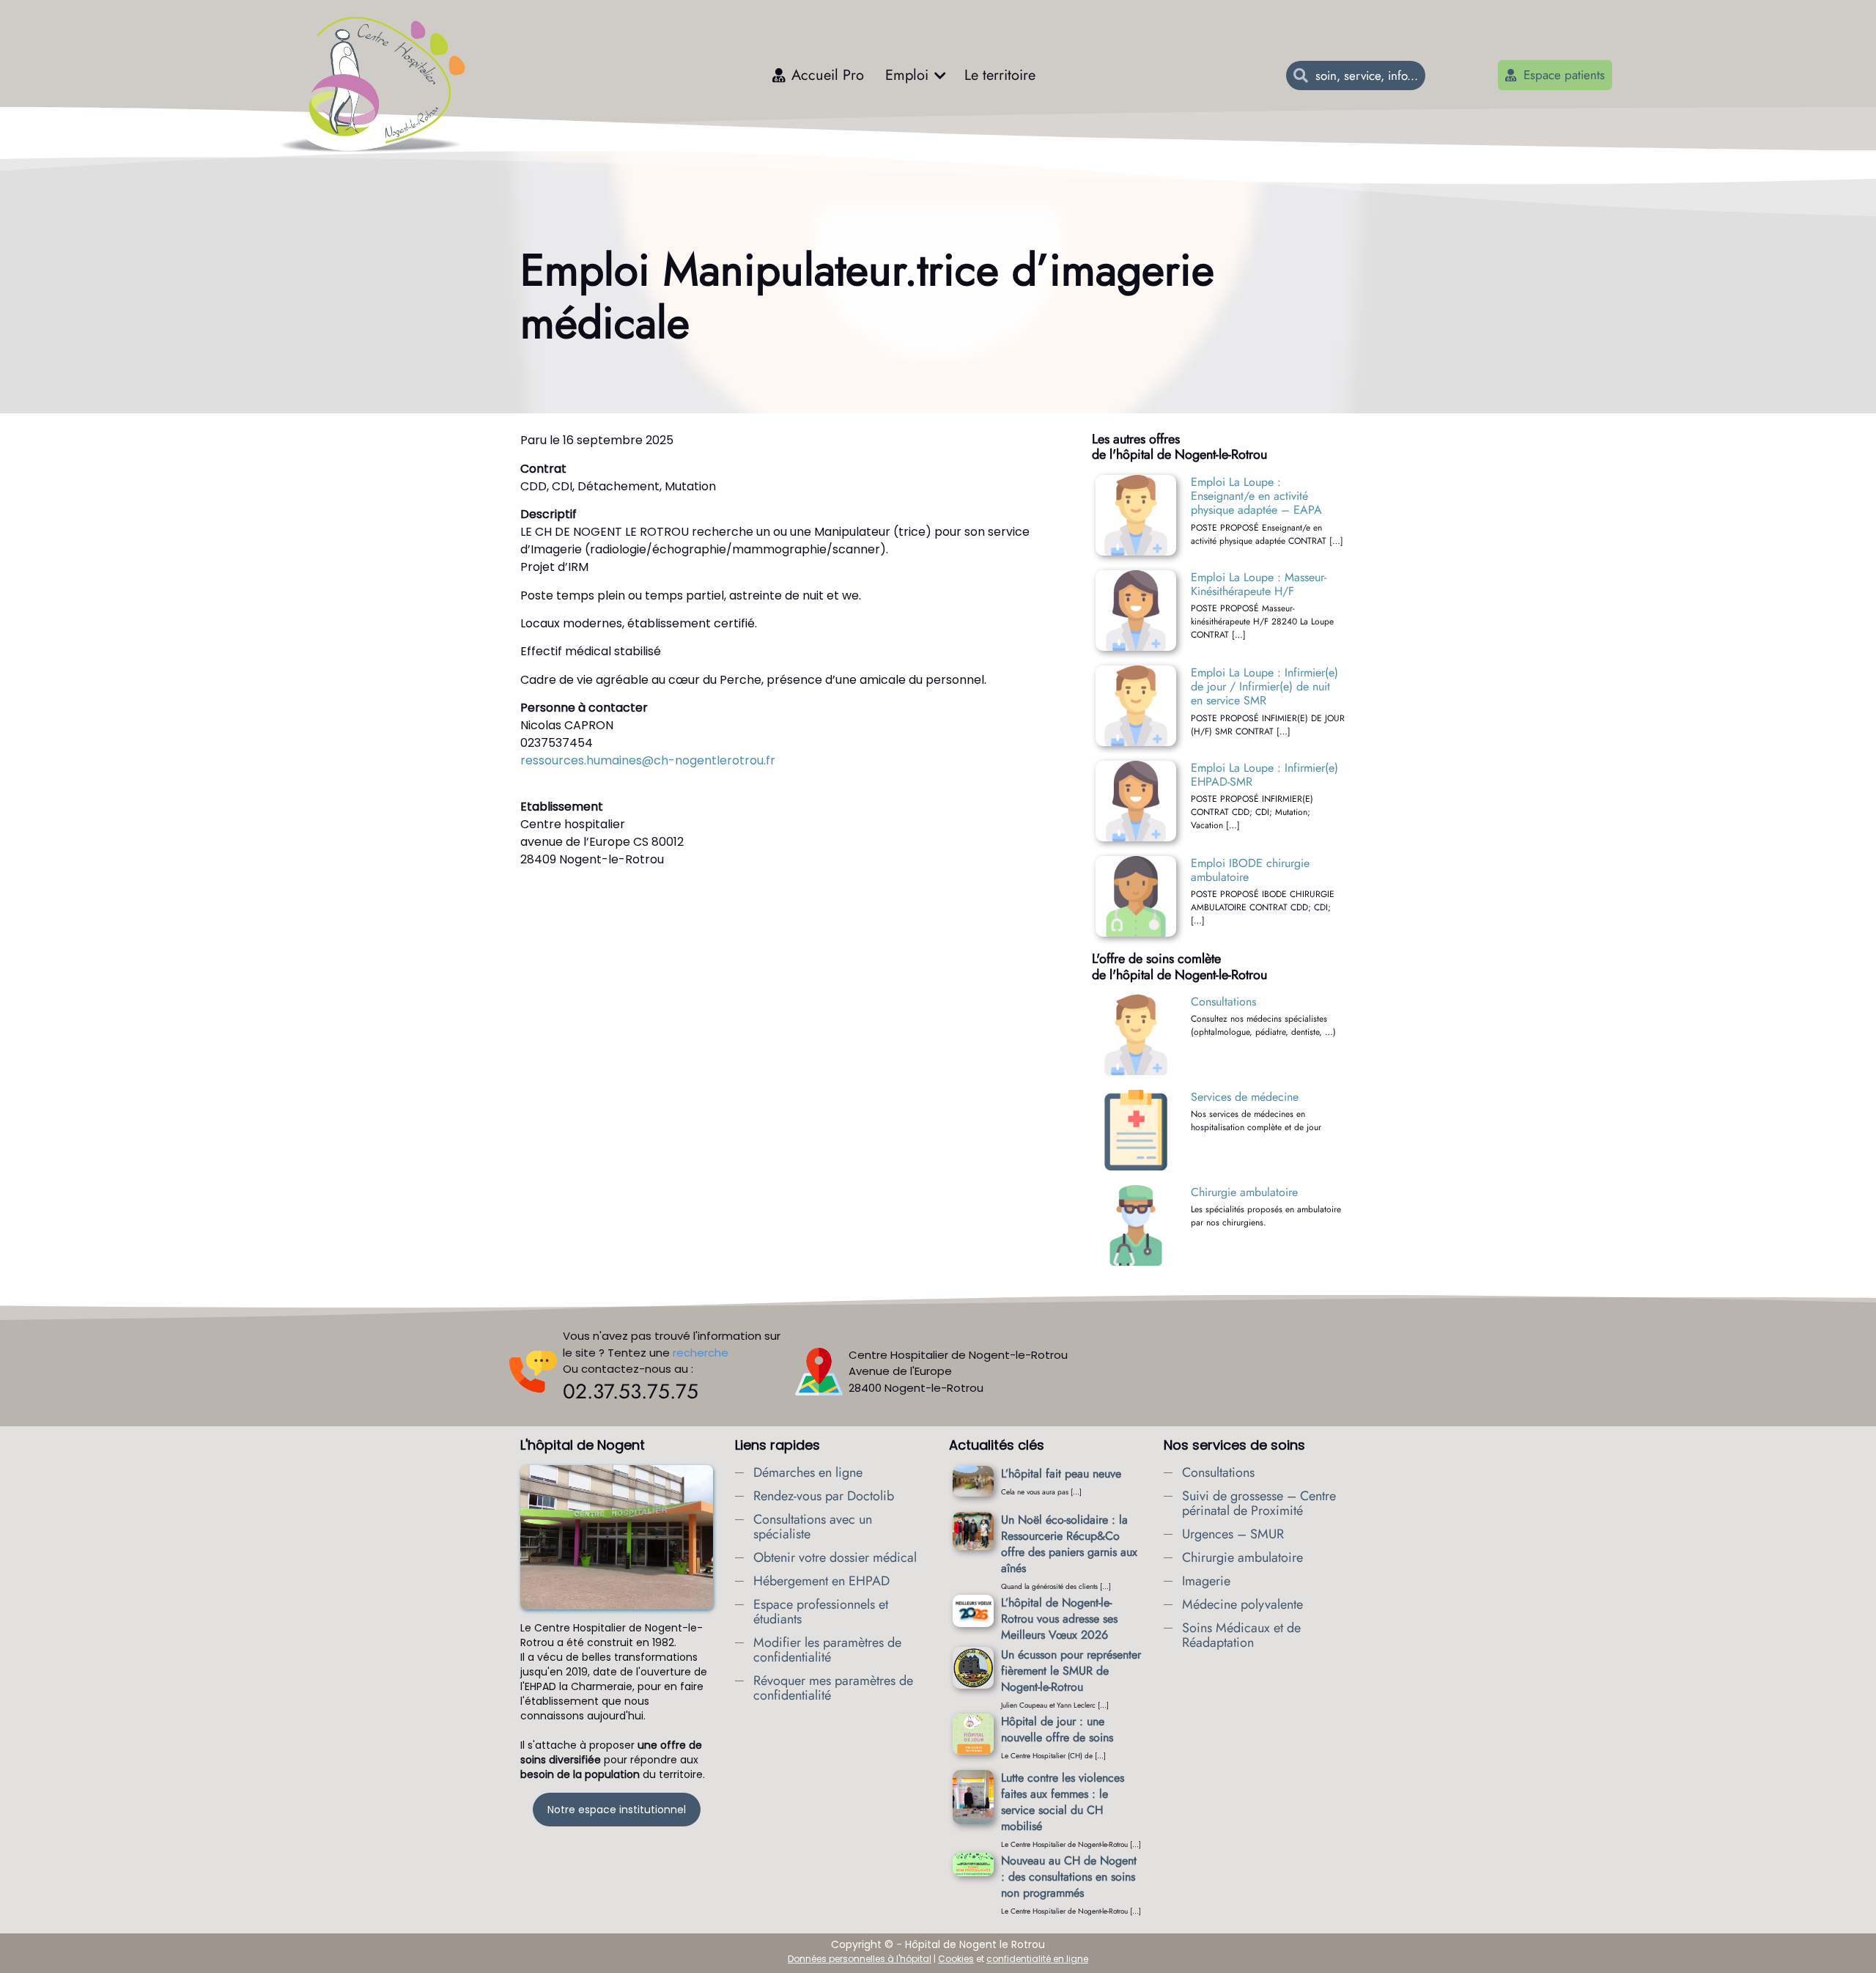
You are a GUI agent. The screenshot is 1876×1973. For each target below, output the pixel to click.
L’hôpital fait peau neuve (1061, 1474)
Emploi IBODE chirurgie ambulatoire (1250, 870)
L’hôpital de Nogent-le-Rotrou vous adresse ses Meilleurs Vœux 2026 (1059, 1619)
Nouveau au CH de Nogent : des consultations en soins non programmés (1069, 1877)
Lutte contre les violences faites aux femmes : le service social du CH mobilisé (1063, 1802)
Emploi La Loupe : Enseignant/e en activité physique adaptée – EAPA (1256, 496)
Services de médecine (1245, 1097)
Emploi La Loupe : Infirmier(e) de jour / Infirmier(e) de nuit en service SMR (1264, 686)
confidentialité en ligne (1037, 1959)
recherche (701, 1353)
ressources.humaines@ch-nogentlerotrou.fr (648, 760)
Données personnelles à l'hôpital (860, 1959)
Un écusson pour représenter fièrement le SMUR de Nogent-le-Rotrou (1071, 1671)
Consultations (1223, 1002)
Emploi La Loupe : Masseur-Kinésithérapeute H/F (1259, 584)
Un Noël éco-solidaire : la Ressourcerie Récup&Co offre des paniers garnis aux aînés (1069, 1544)
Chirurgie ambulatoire (1244, 1192)
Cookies (956, 1959)
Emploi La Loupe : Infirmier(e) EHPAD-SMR (1264, 775)
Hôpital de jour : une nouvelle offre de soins (1057, 1729)
